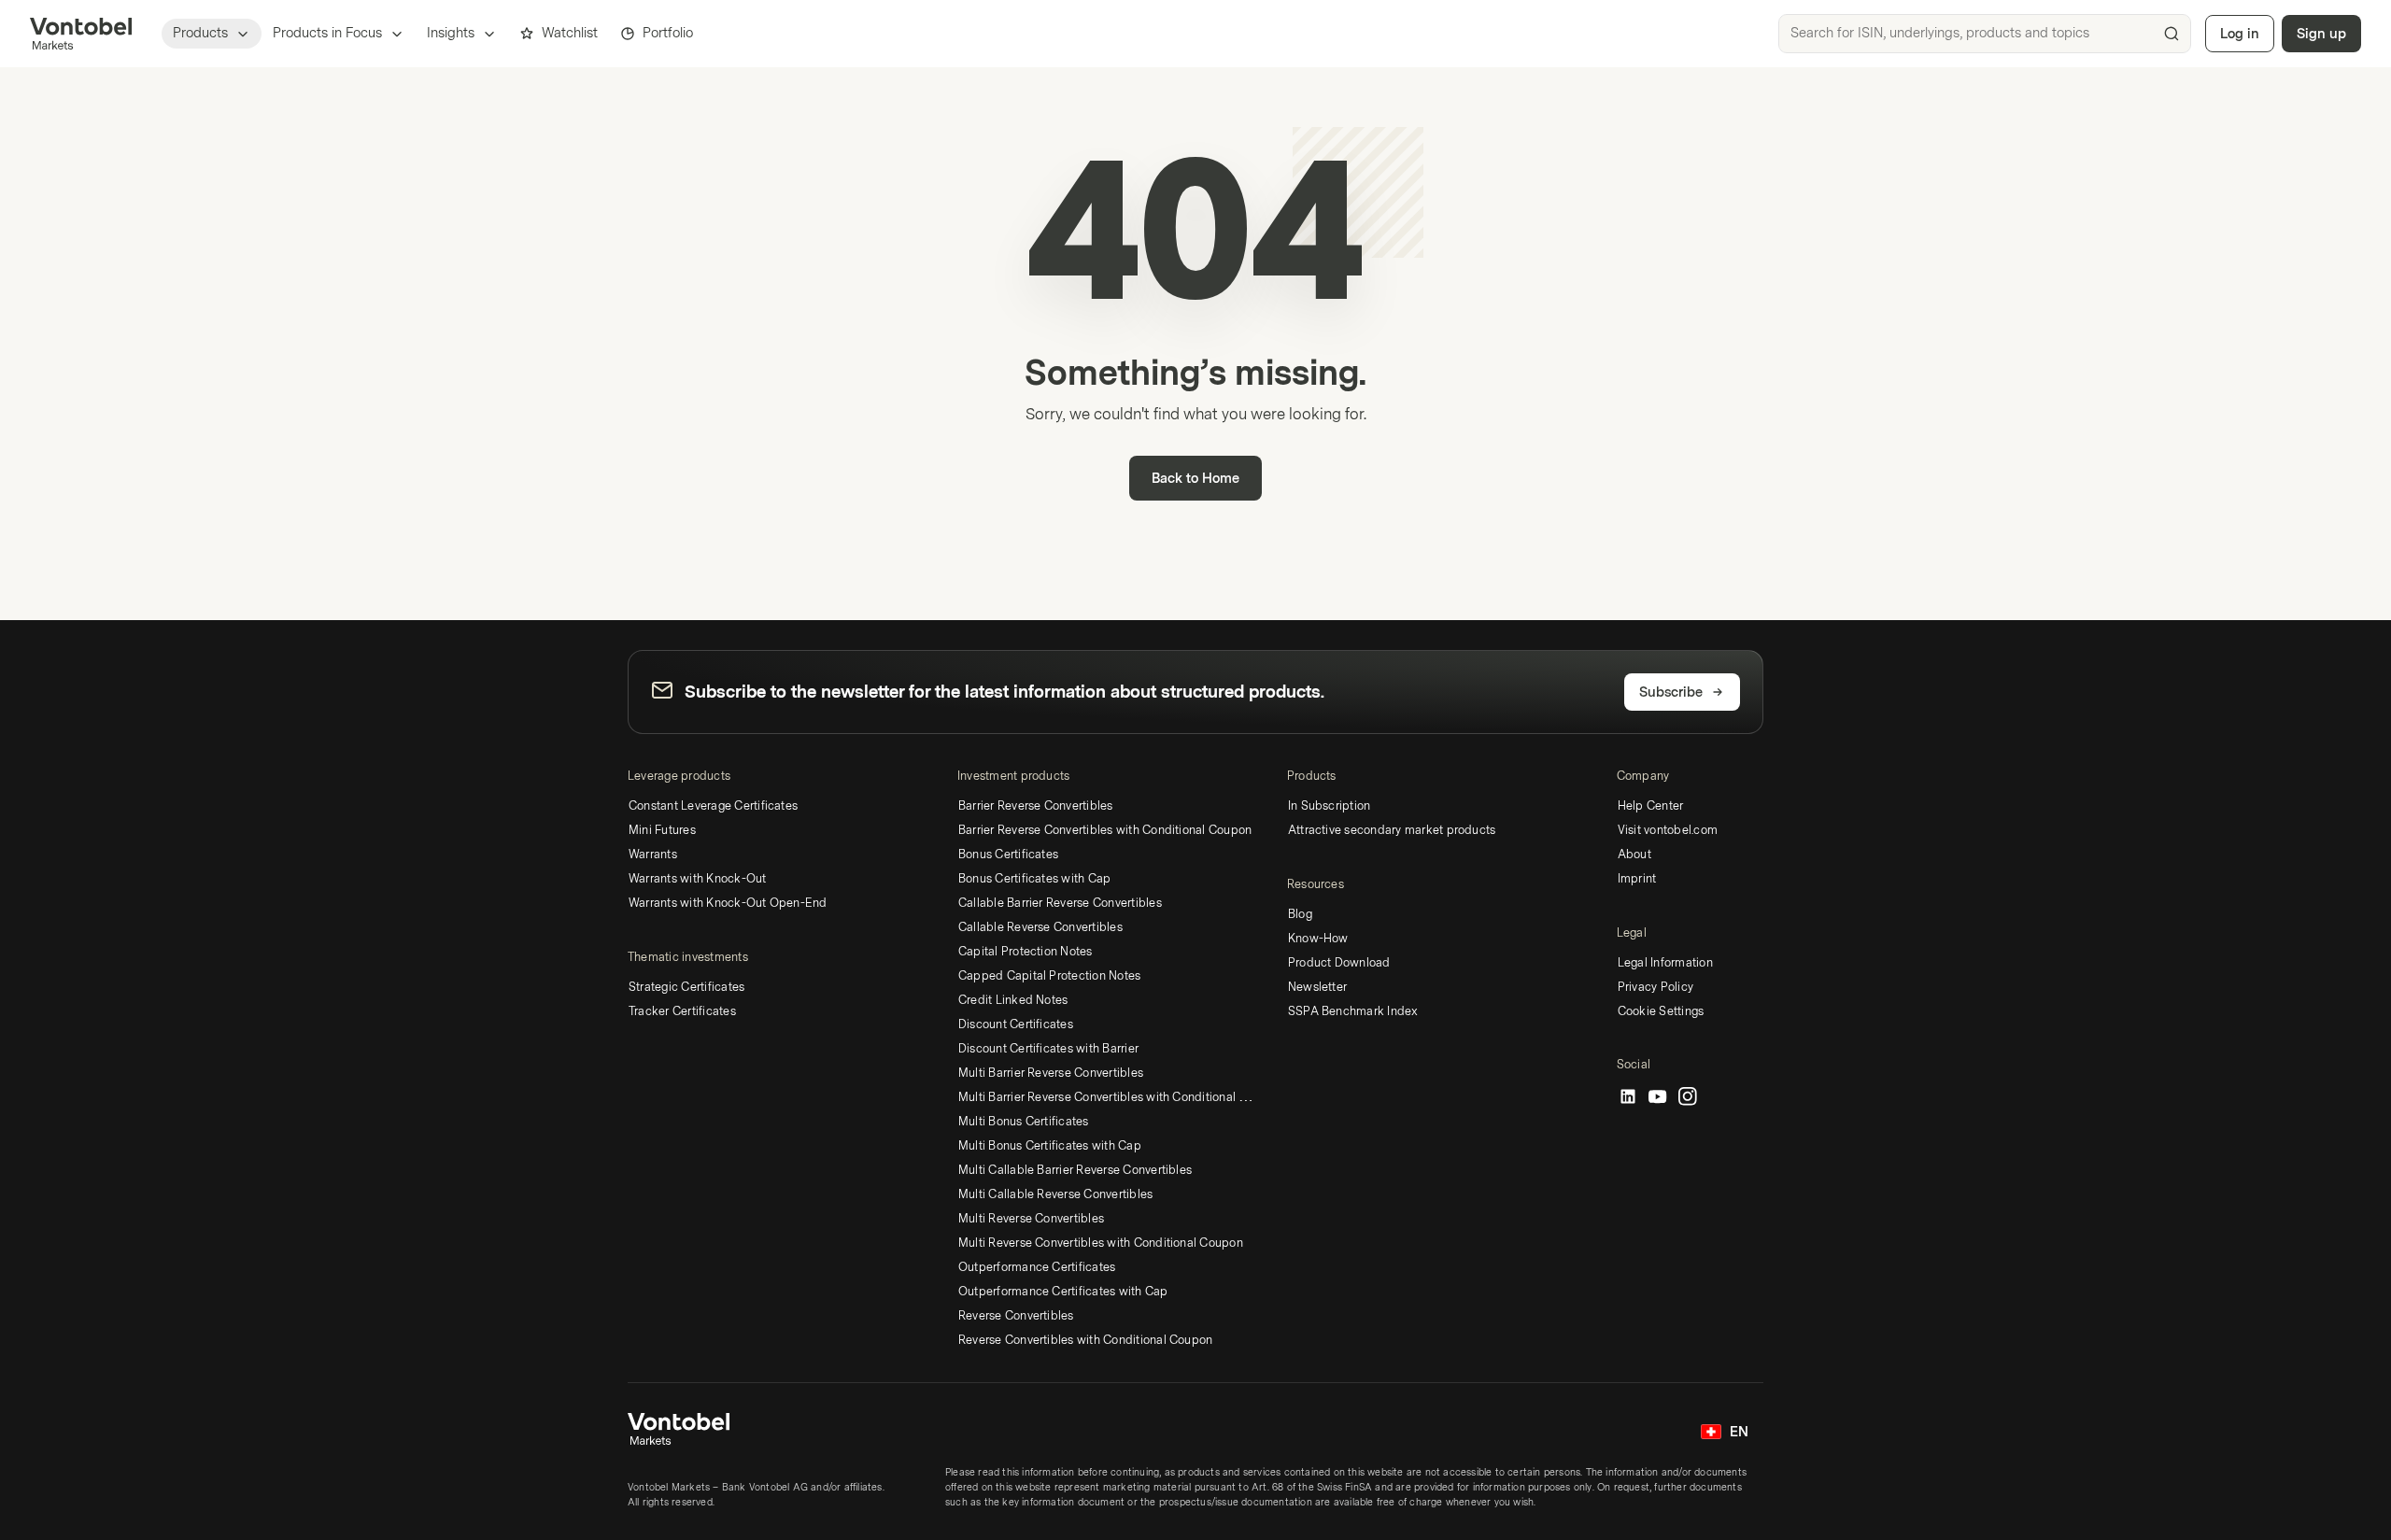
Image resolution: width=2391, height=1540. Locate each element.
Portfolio (668, 33)
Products (200, 33)
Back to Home (1195, 479)
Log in (2240, 34)
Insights (451, 33)
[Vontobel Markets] (81, 34)
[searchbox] (1985, 34)
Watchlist (570, 33)
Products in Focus (327, 33)
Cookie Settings (1661, 1011)
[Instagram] (1688, 1097)
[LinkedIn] (1628, 1097)
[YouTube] (1658, 1097)
